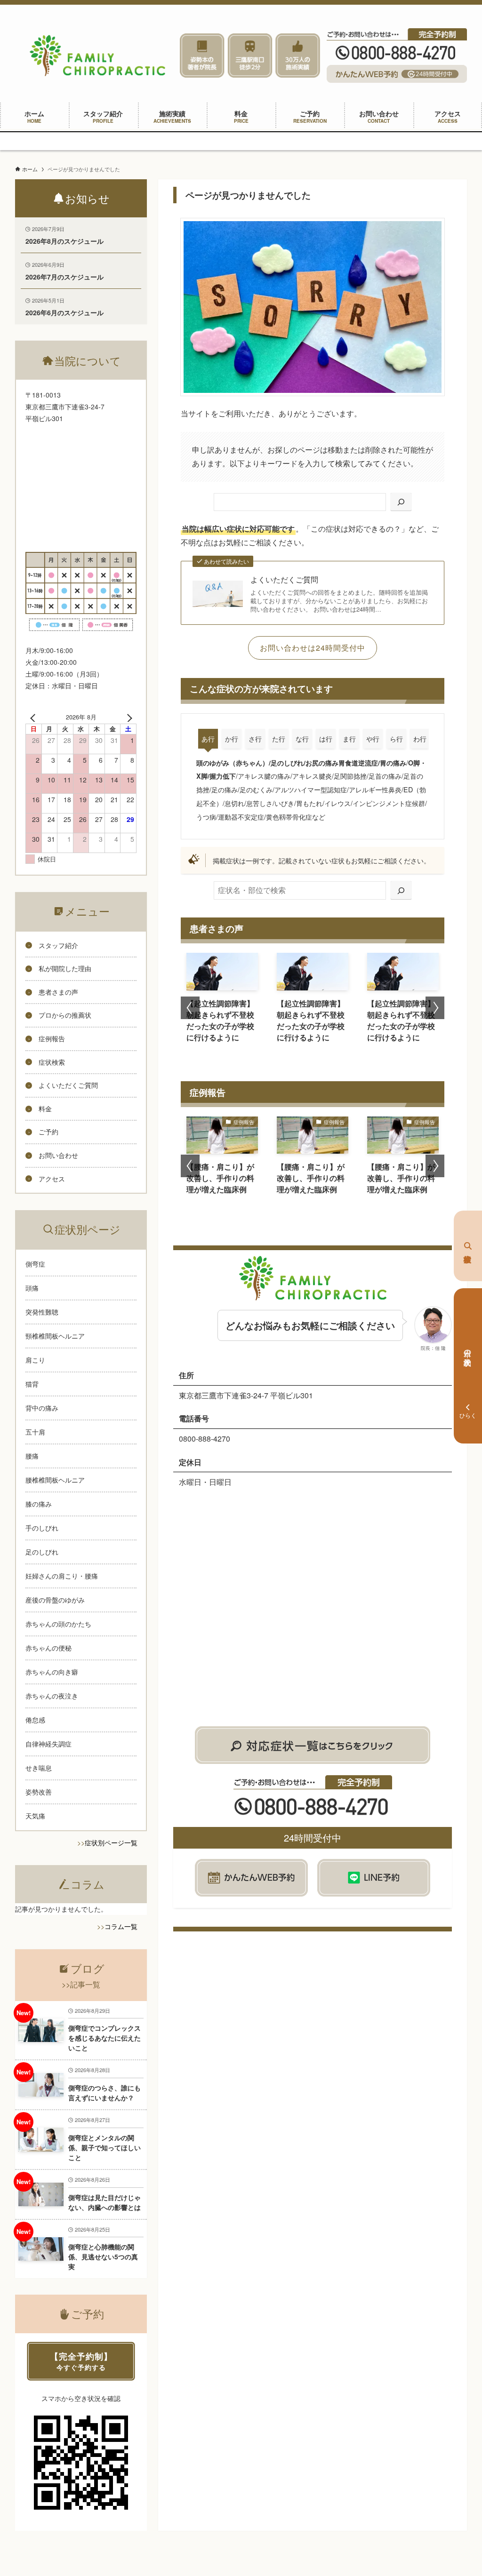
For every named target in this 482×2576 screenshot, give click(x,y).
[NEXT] (128, 717)
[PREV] (34, 717)
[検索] (401, 502)
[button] (190, 1008)
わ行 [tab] (420, 739)
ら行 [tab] (396, 739)
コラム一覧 (121, 1926)
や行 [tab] (373, 739)
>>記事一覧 (81, 1984)
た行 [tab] (279, 739)
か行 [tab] (232, 739)
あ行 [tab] (208, 739)
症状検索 (468, 1246)
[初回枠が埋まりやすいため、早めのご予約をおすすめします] (241, 141)
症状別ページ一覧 (111, 1842)
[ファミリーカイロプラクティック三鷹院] (97, 56)
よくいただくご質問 (284, 580)
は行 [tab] (326, 739)
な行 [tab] (302, 739)
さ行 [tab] (255, 739)
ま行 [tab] (349, 739)
